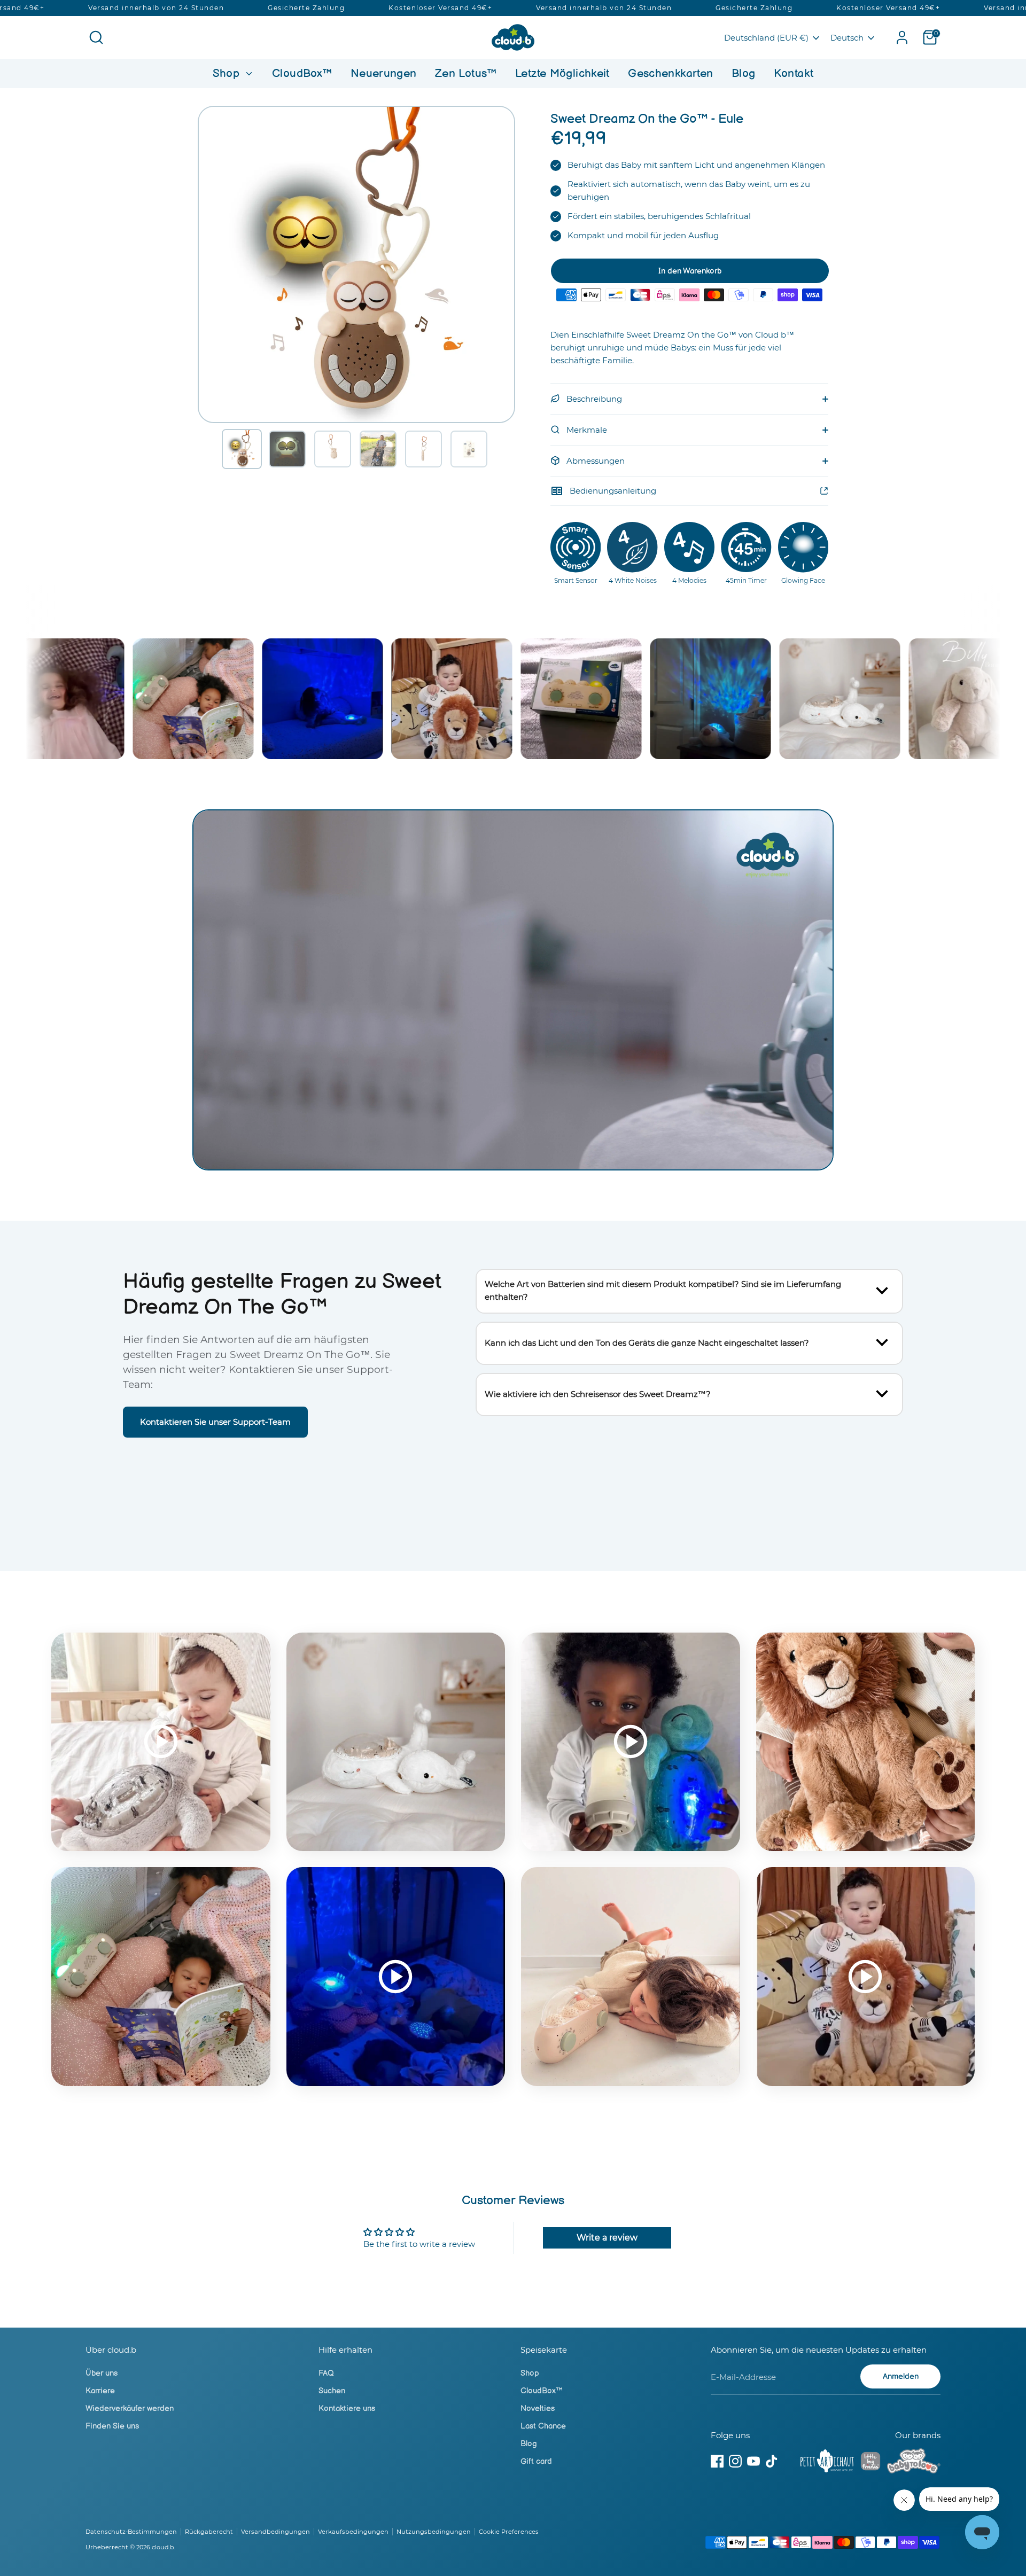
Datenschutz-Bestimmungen (131, 2532)
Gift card (536, 2461)
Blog (744, 73)
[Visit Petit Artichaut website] (827, 2463)
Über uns (102, 2373)
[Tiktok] (772, 2461)
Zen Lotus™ (466, 73)
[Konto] (902, 37)
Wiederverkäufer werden (130, 2409)
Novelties (538, 2409)
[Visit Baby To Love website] (914, 2463)
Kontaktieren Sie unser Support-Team (215, 1422)
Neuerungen (384, 73)
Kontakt (794, 73)
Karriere (100, 2391)
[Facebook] (717, 2461)
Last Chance (543, 2426)
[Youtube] (753, 2461)
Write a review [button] (607, 2238)
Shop (228, 73)
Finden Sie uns (112, 2426)
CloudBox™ (302, 73)
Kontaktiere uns (347, 2409)
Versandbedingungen (275, 2532)
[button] (242, 449)
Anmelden (901, 2376)
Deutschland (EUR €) (766, 38)
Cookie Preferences (509, 2532)
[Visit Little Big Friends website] (870, 2463)
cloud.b (163, 2547)
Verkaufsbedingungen (353, 2532)
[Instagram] (735, 2461)
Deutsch (847, 38)
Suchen (332, 2391)
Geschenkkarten (670, 73)
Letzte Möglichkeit (562, 73)
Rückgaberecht (209, 2532)
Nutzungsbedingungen (434, 2532)
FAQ (326, 2373)
